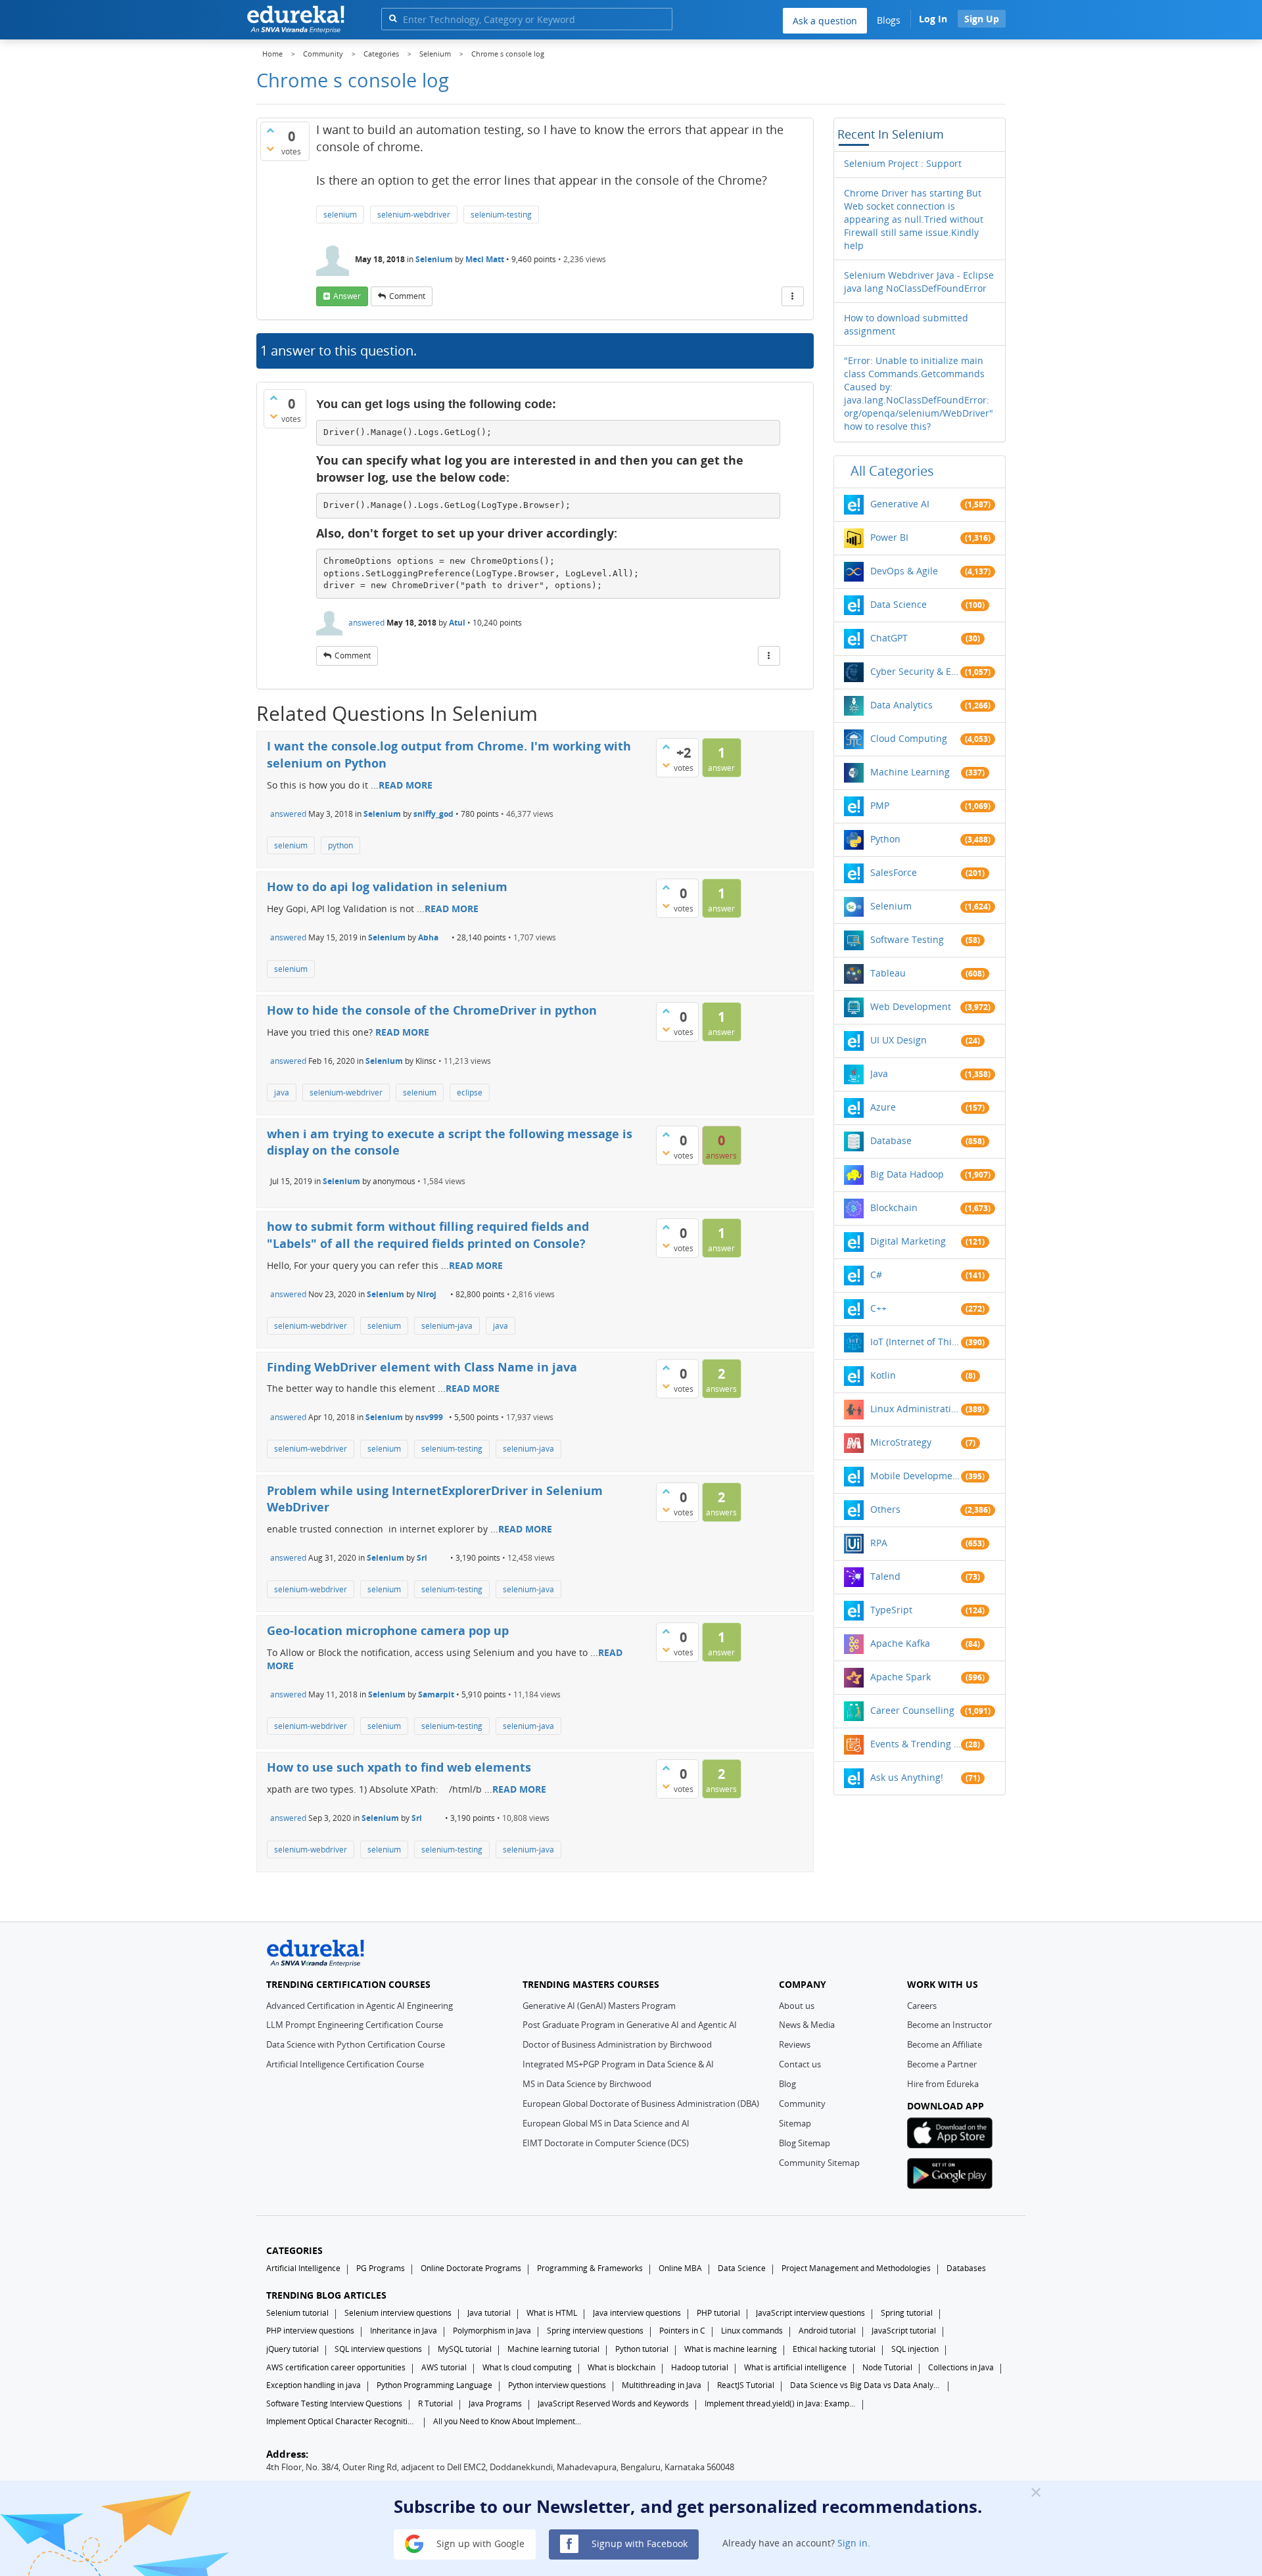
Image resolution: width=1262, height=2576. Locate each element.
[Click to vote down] (270, 149)
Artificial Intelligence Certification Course (345, 2064)
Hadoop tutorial (700, 2367)
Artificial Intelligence (303, 2268)
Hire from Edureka (943, 2084)
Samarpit (436, 1694)
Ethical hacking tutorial (834, 2349)
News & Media (807, 2025)
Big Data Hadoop (907, 1174)
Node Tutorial (887, 2367)
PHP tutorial (718, 2313)
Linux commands (752, 2331)
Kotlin (883, 1375)
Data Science (899, 604)
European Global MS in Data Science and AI (606, 2123)
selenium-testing (501, 215)
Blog (787, 2084)
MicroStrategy (901, 1442)
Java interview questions (637, 2313)
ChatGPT (889, 638)
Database (891, 1140)
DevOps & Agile (904, 571)
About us (797, 2006)
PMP (880, 805)
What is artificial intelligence (795, 2367)
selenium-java (447, 1326)
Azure (883, 1107)
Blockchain (894, 1207)
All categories (892, 471)
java (282, 1092)
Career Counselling (912, 1710)
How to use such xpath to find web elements (399, 1767)
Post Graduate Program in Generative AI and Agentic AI (630, 2025)
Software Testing (907, 939)
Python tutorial (642, 2349)
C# (876, 1275)
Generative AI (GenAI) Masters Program (599, 2006)
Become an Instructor (949, 2025)
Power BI (889, 537)
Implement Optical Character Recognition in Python (342, 2421)
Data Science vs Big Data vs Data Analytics (866, 2385)
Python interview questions (557, 2385)
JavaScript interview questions (810, 2313)
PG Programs (381, 2268)
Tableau (888, 973)
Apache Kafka (900, 1643)
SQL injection (915, 2349)
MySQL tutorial (465, 2349)
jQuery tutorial (292, 2349)
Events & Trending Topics (916, 1744)
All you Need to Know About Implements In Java (509, 2421)
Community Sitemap (819, 2163)
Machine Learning (910, 772)
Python (885, 839)
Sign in (853, 2543)
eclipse (470, 1092)
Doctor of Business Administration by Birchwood (617, 2044)
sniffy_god (433, 814)
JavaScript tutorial (904, 2331)
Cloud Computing (909, 738)
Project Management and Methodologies (856, 2268)
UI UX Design (899, 1040)
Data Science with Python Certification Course (356, 2044)
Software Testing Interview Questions (334, 2403)
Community (802, 2104)
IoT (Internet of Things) (916, 1342)
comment (407, 296)
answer (347, 296)
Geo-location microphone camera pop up (388, 1630)
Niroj (427, 1294)
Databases (966, 2268)
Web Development (911, 1006)
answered (366, 623)
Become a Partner (942, 2064)
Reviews (795, 2044)
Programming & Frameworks (590, 2268)
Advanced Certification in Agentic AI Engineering (360, 2006)
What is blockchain (621, 2367)
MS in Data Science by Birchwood (587, 2084)
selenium (340, 215)
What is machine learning (731, 2349)
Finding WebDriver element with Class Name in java (422, 1367)
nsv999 (429, 1417)
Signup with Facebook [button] (638, 2543)
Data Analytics (901, 705)
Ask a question (825, 21)
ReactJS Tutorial (746, 2385)
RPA (879, 1543)
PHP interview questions (310, 2331)
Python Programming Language (434, 2385)
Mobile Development (916, 1476)
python (340, 845)
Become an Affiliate (945, 2044)
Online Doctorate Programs (471, 2268)
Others (885, 1509)
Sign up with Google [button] (479, 2543)
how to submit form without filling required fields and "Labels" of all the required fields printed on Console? (428, 1235)
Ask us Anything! (907, 1777)
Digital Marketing (908, 1241)
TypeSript (891, 1610)
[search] (393, 18)
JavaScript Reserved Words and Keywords (613, 2403)
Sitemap (795, 2123)
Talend (885, 1576)
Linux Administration (916, 1409)
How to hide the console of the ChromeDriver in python (432, 1010)
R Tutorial (435, 2403)
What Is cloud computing (527, 2367)
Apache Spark (900, 1677)
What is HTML (552, 2313)
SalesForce (894, 872)
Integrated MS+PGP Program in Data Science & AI (618, 2064)
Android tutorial (827, 2331)
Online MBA (680, 2268)
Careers (922, 2006)
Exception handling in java (314, 2385)
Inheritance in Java (404, 2331)
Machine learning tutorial (553, 2349)
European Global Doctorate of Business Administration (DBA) (641, 2104)
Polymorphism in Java (492, 2331)
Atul (457, 623)
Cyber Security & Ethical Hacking (916, 671)
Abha (428, 937)
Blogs (889, 20)
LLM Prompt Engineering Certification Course (355, 2025)
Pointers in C (682, 2331)
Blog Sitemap (805, 2143)
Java (879, 1073)
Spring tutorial (907, 2313)
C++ (878, 1308)
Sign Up (982, 19)
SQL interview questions (378, 2349)
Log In (933, 19)
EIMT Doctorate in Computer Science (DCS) (606, 2143)
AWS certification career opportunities (336, 2367)
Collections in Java (961, 2367)
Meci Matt (485, 259)
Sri (422, 1558)
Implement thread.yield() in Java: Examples (780, 2403)
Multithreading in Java (662, 2385)
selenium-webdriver (414, 215)
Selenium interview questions (398, 2313)
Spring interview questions (595, 2331)
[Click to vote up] (270, 130)
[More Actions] (793, 296)
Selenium (434, 259)
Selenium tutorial (297, 2313)
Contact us (800, 2064)
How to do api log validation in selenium (387, 886)
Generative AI (900, 504)
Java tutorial (489, 2313)
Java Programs (495, 2403)
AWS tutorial (444, 2367)
